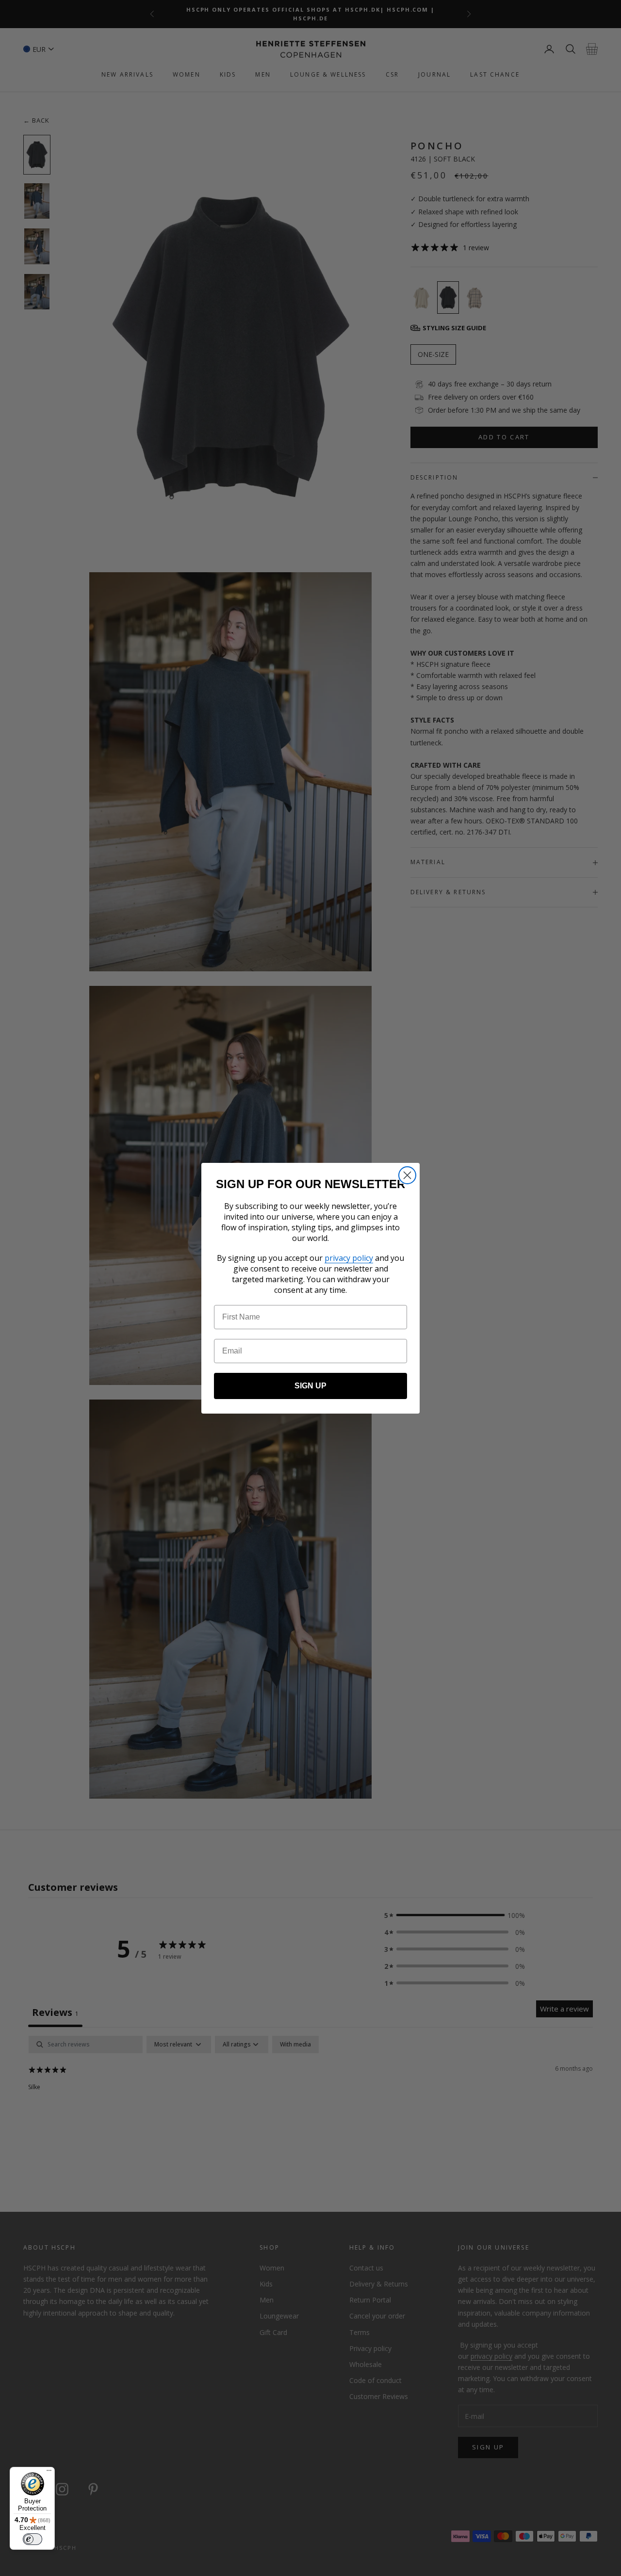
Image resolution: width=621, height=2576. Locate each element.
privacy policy (349, 1258)
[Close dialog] (407, 1175)
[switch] (33, 2539)
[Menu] (49, 2473)
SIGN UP (310, 1386)
